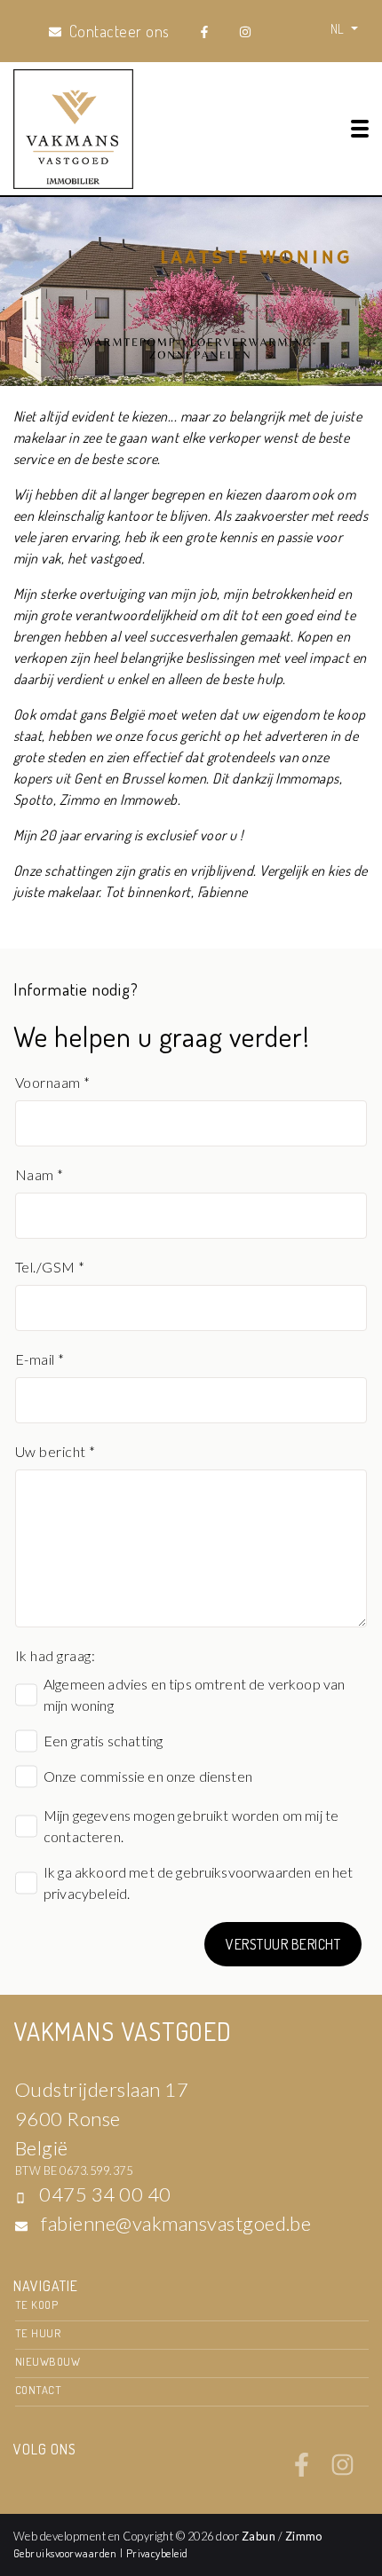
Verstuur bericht (283, 1944)
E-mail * (40, 1359)
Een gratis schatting (103, 1741)
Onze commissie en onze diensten (148, 1776)
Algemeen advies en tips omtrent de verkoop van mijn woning (194, 1694)
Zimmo (304, 2536)
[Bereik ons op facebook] (302, 2471)
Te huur (38, 2333)
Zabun (259, 2536)
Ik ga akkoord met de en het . (199, 1883)
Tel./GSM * (50, 1267)
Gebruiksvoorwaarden (67, 2553)
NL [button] (339, 28)
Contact (38, 2390)
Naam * (40, 1174)
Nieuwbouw (48, 2361)
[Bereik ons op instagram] (342, 2471)
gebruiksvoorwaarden (243, 1872)
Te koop (36, 2304)
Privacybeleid (157, 2553)
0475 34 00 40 (105, 2194)
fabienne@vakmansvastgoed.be (176, 2223)
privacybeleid (85, 1893)
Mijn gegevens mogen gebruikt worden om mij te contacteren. (191, 1826)
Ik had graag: (55, 1655)
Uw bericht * (56, 1451)
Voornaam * (53, 1082)
